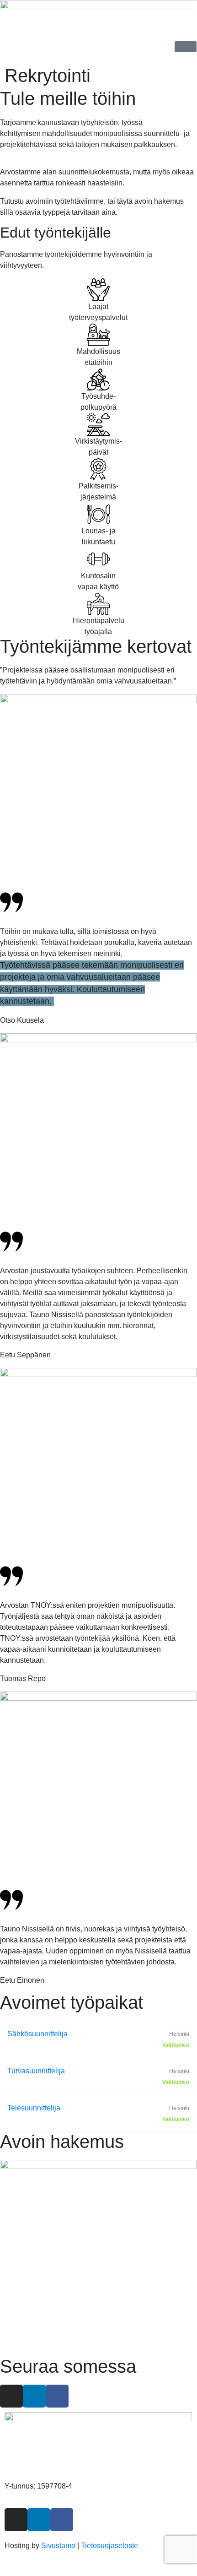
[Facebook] (57, 2396)
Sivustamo (58, 2546)
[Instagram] (11, 2396)
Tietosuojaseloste (109, 2546)
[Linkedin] (34, 2396)
